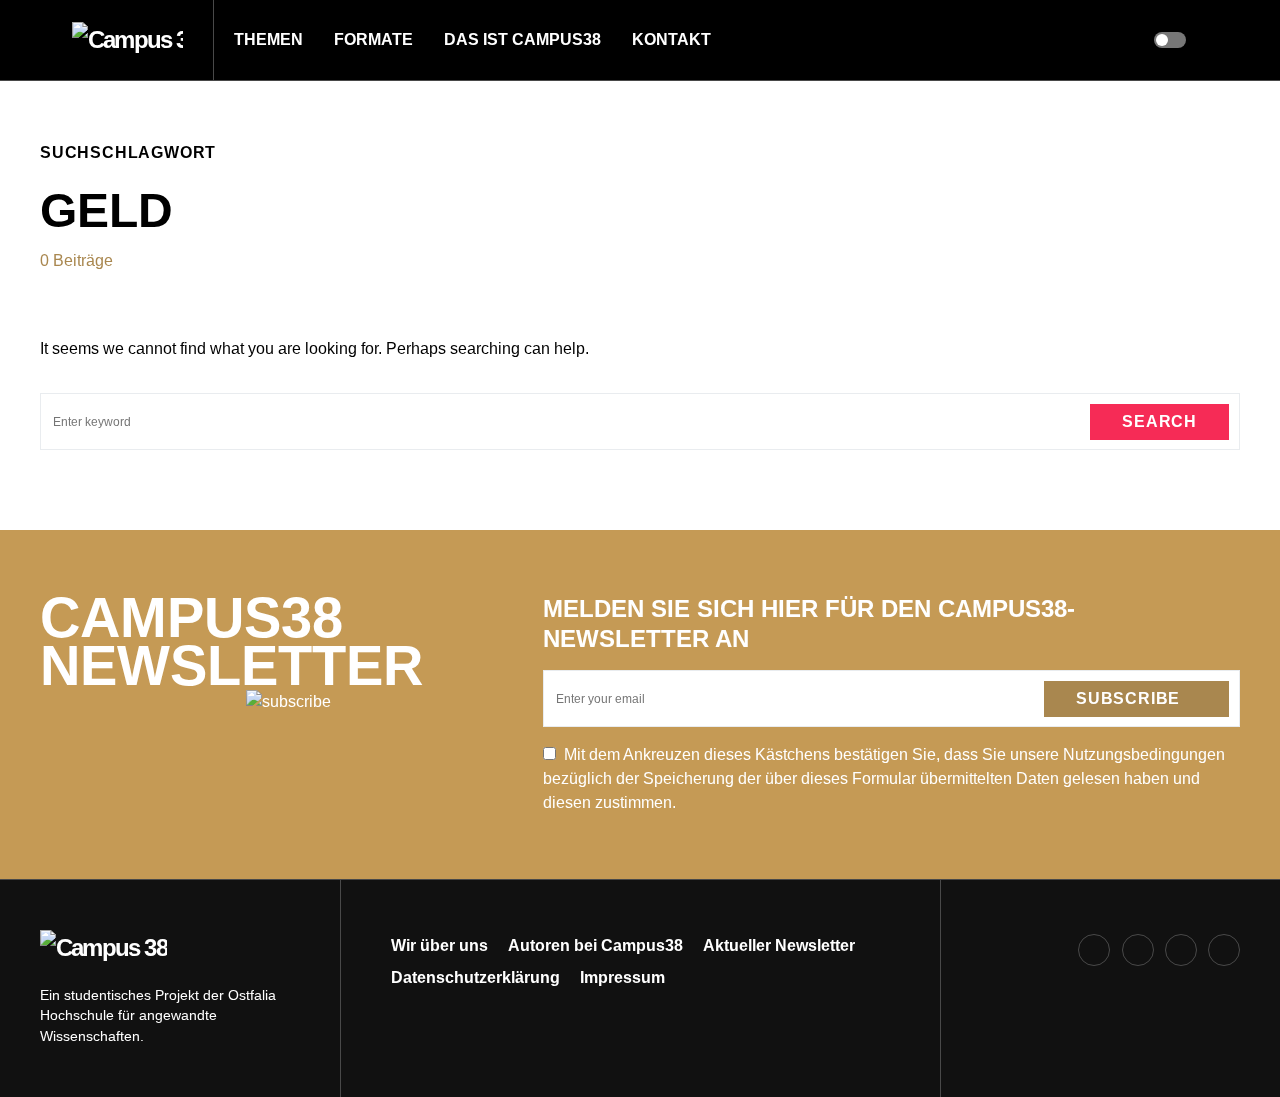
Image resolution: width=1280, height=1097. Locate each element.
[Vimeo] (1224, 950)
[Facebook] (1094, 950)
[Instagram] (1138, 950)
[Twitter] (1181, 950)
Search (1159, 421)
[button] (46, 40)
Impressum (622, 977)
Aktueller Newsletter (779, 945)
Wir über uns (439, 945)
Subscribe (1128, 698)
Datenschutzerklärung (475, 977)
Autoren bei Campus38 (595, 945)
